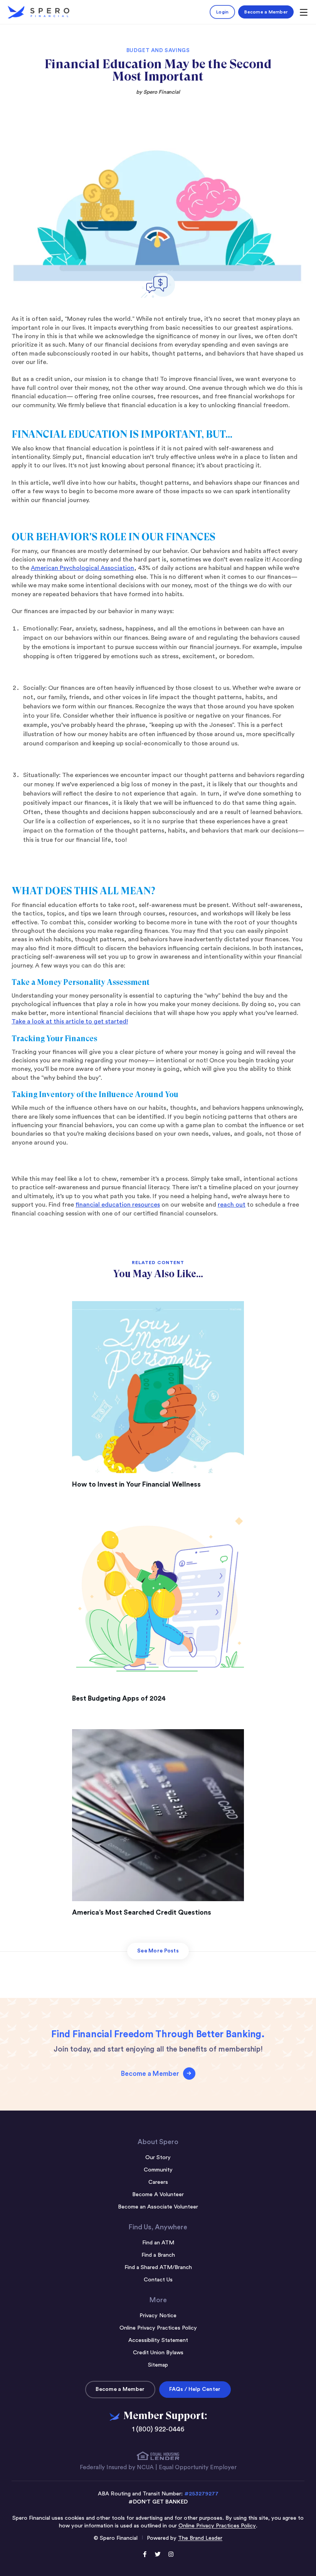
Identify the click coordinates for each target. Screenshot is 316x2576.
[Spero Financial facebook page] (145, 2555)
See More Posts (158, 1951)
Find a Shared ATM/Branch (158, 2267)
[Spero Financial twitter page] (158, 2555)
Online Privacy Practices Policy (158, 2328)
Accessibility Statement (158, 2340)
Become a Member (266, 12)
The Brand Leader (200, 2538)
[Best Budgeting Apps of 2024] (158, 1601)
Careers (158, 2182)
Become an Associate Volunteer (158, 2207)
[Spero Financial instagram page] (171, 2555)
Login (222, 12)
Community (158, 2170)
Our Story (158, 2157)
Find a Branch (158, 2255)
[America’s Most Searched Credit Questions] (158, 1815)
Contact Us (158, 2280)
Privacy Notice (158, 2316)
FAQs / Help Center (195, 2389)
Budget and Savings (158, 51)
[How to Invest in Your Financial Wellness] (158, 1387)
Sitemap (158, 2365)
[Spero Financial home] (39, 12)
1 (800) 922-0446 (158, 2429)
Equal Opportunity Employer (198, 2467)
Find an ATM (158, 2243)
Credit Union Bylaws (158, 2353)
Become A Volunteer (158, 2194)
